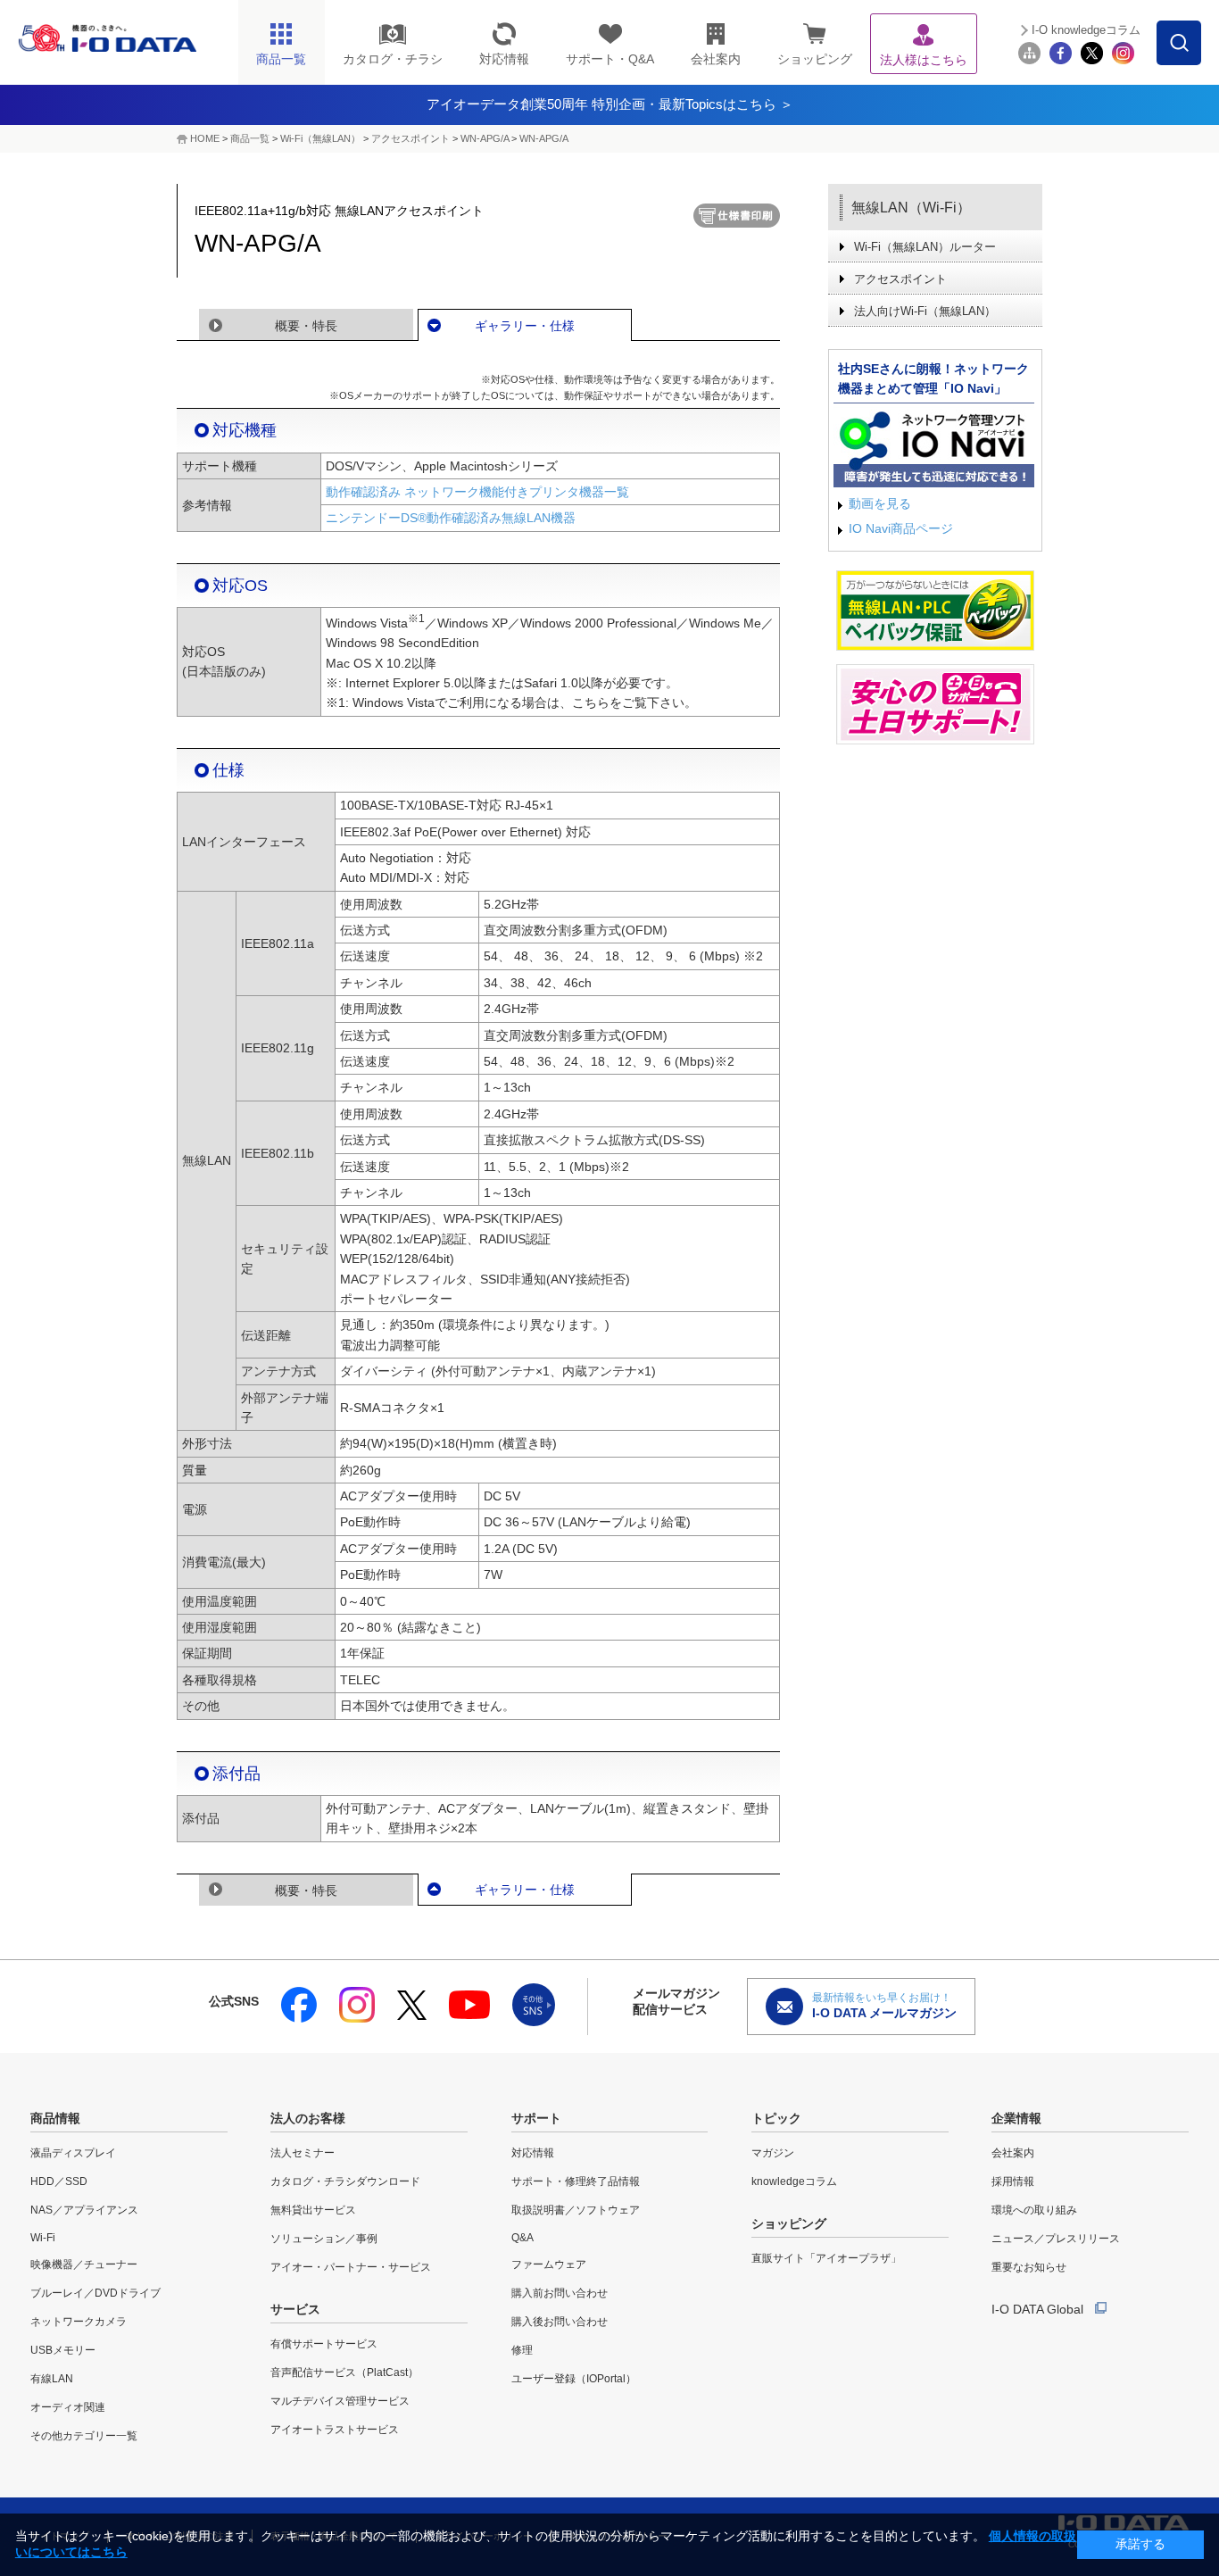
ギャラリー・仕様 (525, 326)
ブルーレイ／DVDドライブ (95, 2293)
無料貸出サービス (313, 2210)
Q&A (522, 2238)
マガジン (773, 2153)
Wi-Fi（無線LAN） (320, 138)
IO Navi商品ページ (901, 528)
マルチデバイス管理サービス (340, 2401)
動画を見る (880, 503)
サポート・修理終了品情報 (576, 2181)
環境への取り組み (1034, 2210)
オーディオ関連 (68, 2407)
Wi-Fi (43, 2238)
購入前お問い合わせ (560, 2293)
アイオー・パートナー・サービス (351, 2267)
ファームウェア (549, 2264)
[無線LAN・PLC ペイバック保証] (935, 611)
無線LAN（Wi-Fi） (911, 208)
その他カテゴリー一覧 (84, 2436)
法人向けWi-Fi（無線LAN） (925, 311)
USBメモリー (63, 2350)
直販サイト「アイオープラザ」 (826, 2258)
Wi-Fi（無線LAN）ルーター (925, 247)
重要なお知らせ (1029, 2267)
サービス (295, 2309)
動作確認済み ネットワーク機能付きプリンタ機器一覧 (477, 492)
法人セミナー (303, 2153)
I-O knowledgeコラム (1086, 30)
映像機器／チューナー (84, 2264)
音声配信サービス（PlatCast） (344, 2372)
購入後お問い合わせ (560, 2322)
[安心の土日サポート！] (935, 704)
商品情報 (55, 2118)
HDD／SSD (59, 2181)
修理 (522, 2350)
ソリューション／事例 (324, 2239)
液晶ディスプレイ (73, 2153)
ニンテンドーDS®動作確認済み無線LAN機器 (451, 518)
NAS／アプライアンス (84, 2210)
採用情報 (1013, 2181)
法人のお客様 (308, 2118)
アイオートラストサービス (335, 2430)
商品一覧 (250, 138)
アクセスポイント (410, 138)
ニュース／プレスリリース (1056, 2239)
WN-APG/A (485, 138)
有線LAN (52, 2379)
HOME (205, 138)
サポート (536, 2118)
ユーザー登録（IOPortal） (574, 2379)
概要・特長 (306, 326)
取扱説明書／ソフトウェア (576, 2210)
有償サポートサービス (324, 2344)
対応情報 (533, 2153)
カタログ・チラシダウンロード (345, 2181)
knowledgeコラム (794, 2181)
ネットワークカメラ (79, 2322)
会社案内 (1013, 2153)
